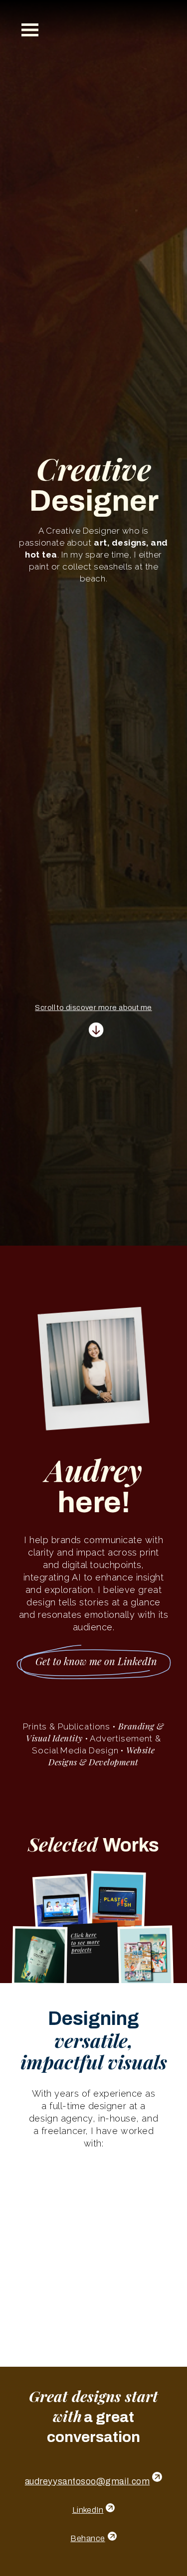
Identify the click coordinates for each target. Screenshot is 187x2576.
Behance (88, 2538)
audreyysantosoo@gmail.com (88, 2481)
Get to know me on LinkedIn (96, 1661)
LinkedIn (88, 2510)
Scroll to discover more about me (93, 1001)
